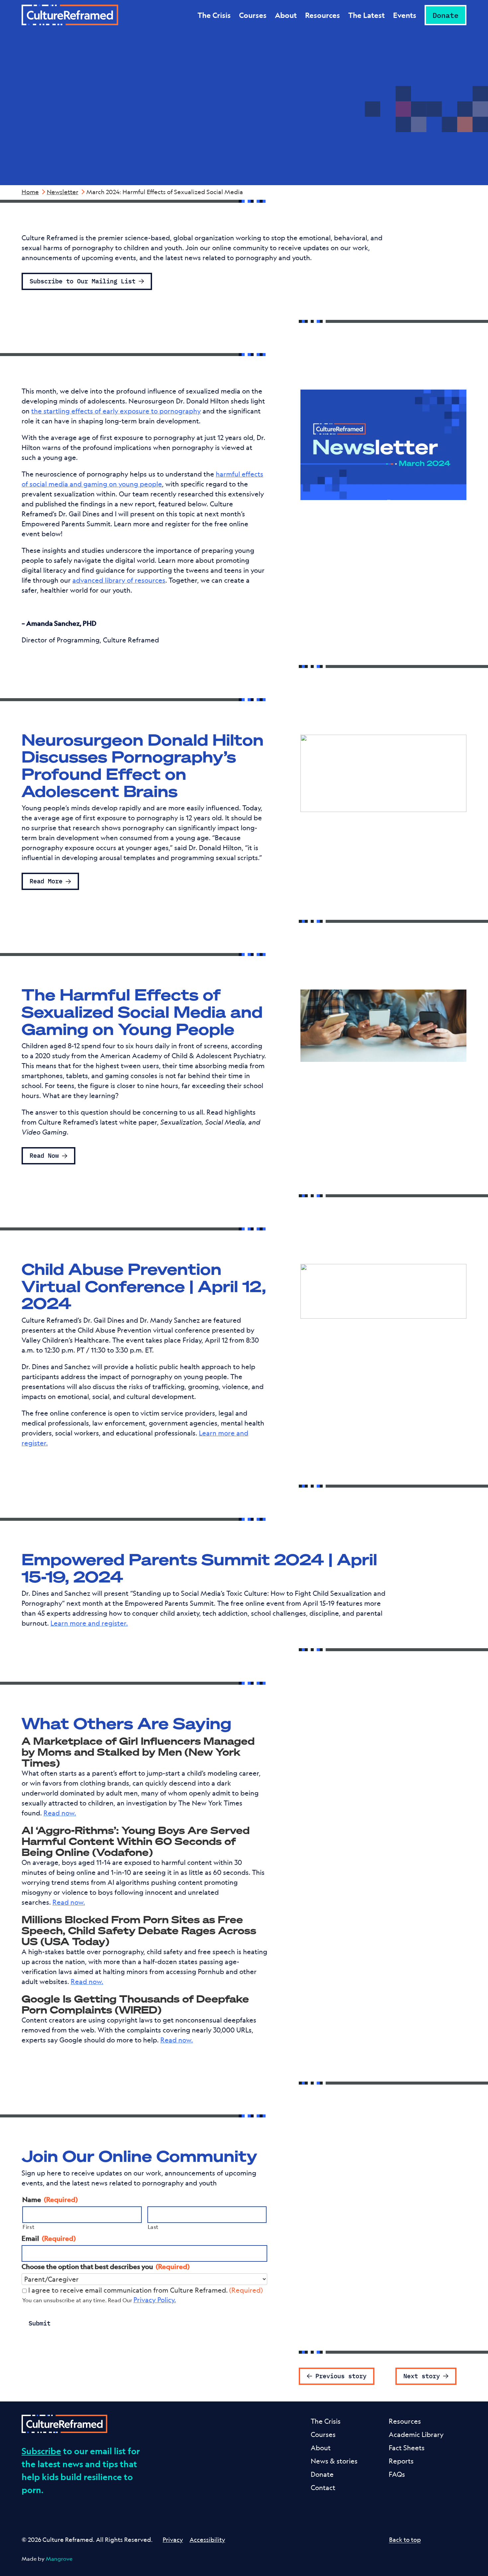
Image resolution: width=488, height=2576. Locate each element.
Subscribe (41, 2451)
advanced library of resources (119, 580)
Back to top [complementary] (405, 2539)
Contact (323, 2488)
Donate (446, 15)
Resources (323, 15)
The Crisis (214, 15)
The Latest (366, 15)
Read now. (60, 1813)
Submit (40, 2323)
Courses (253, 15)
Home (30, 192)
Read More (46, 881)
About (286, 15)
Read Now (44, 1155)
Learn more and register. (89, 1623)
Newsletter (63, 192)
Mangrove (59, 2559)
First (29, 2227)
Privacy (173, 2539)
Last (153, 2227)
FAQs (397, 2474)
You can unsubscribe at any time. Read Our (99, 2300)
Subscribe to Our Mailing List (82, 281)
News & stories (334, 2461)
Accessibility (207, 2539)
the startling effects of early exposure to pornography (116, 411)
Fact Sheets (407, 2448)
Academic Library (416, 2434)
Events (405, 15)
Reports (401, 2461)
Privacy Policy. (155, 2300)
